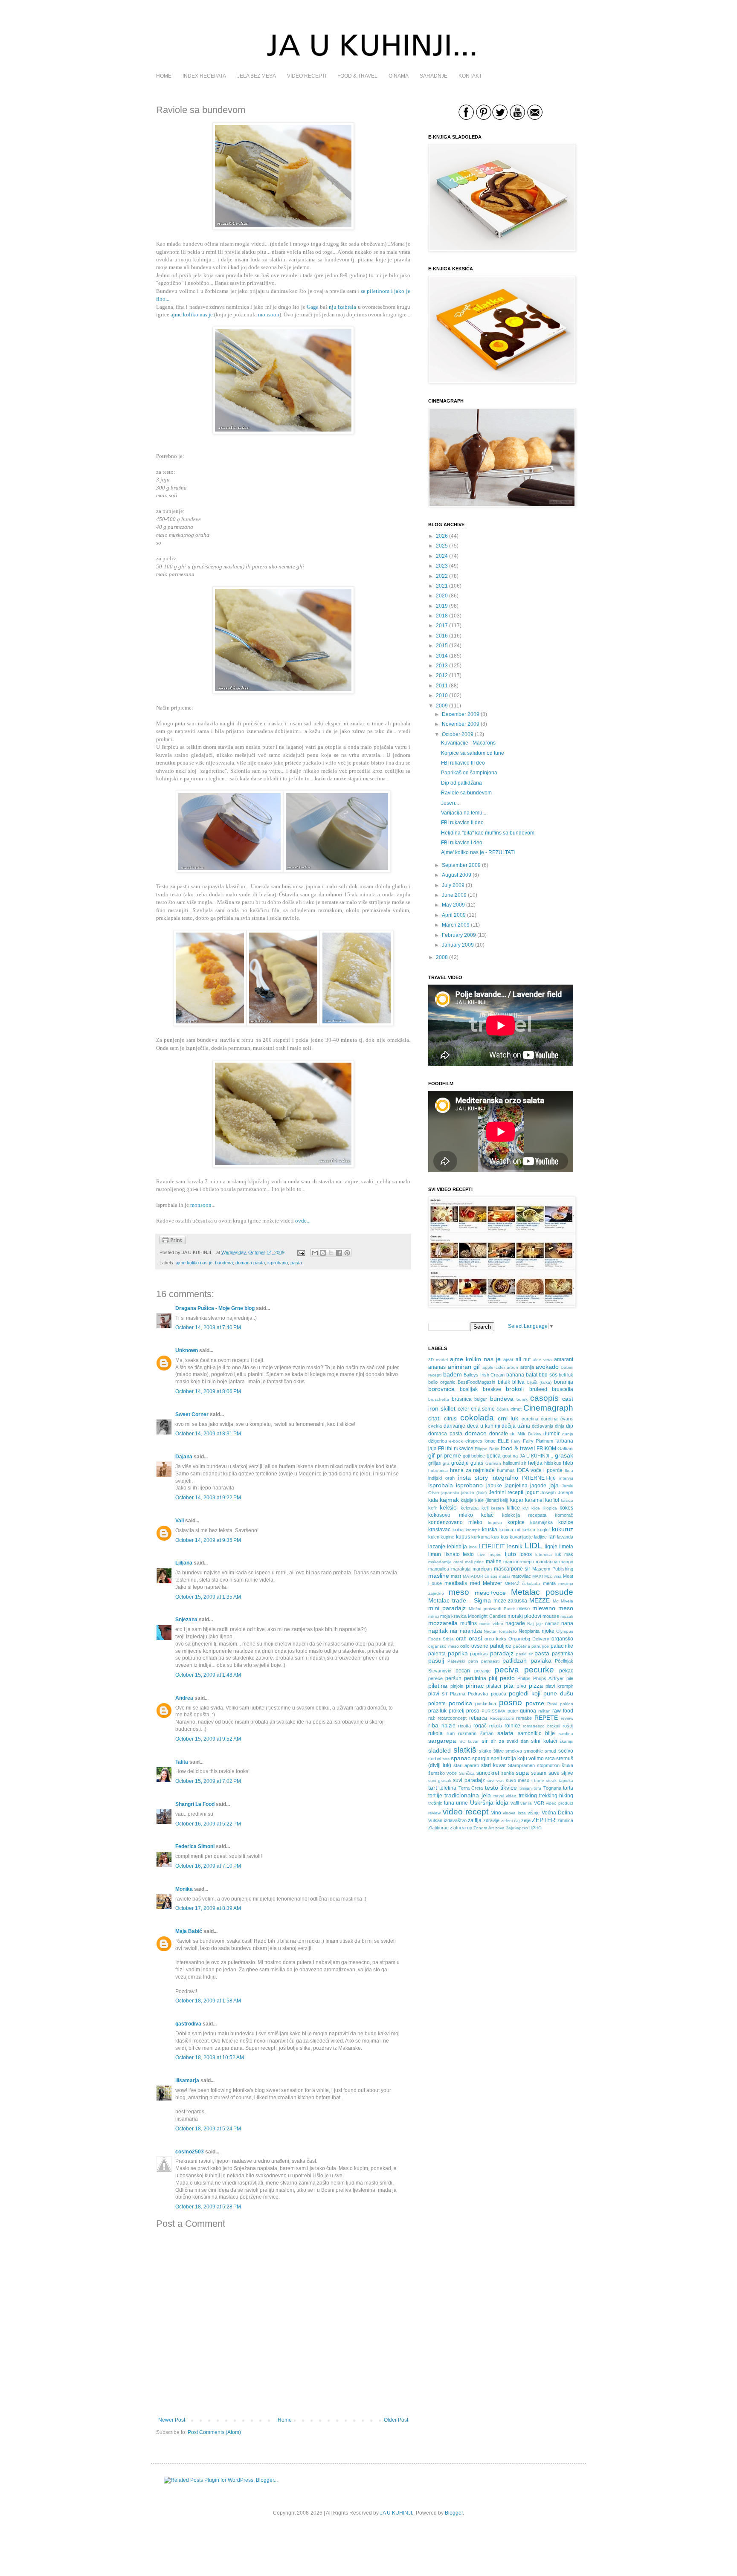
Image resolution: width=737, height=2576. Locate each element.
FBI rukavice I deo (462, 843)
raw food (563, 1711)
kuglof (544, 1530)
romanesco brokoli (541, 1726)
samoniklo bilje (537, 1733)
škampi (566, 1741)
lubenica (544, 1555)
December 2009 (461, 714)
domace (476, 1433)
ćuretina (549, 1419)
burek (522, 1399)
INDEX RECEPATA (204, 76)
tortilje (435, 1796)
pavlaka (541, 1660)
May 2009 (453, 905)
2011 (442, 686)
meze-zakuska (510, 1601)
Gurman (493, 1463)
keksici (449, 1507)
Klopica (550, 1508)
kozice (566, 1522)
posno (511, 1702)
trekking (528, 1796)
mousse (551, 1616)
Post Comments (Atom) (214, 2432)
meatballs (456, 1583)
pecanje (482, 1671)
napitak (438, 1631)
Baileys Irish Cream (484, 1375)
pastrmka (563, 1654)
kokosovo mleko (451, 1515)
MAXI (538, 1576)
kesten (498, 1508)
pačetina (522, 1646)
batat (532, 1375)
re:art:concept (452, 1718)
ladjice (540, 1537)
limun (435, 1554)
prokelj (457, 1711)
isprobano (278, 1263)
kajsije (467, 1500)
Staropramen (521, 1765)
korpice (516, 1522)
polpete (437, 1704)
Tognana (552, 1788)
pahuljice (540, 1646)
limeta (566, 1547)
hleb (568, 1463)
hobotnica (438, 1471)
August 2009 (457, 875)
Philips (524, 1678)
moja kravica (453, 1616)
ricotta (464, 1726)
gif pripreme (445, 1455)
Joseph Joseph (557, 1492)
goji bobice (474, 1456)
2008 (442, 957)
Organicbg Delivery (529, 1639)
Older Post (396, 2420)
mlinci (434, 1616)
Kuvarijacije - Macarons (468, 743)
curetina (530, 1419)
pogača (499, 1694)
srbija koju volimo (524, 1759)
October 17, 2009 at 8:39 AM (208, 1908)
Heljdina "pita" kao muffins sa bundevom (488, 833)
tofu (537, 1788)
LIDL (533, 1546)
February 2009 (459, 935)
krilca (458, 1530)
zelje (526, 1820)
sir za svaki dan (510, 1741)
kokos (566, 1508)
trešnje (435, 1803)
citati (434, 1418)
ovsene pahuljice (491, 1646)
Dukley (535, 1434)
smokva (514, 1751)
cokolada (477, 1418)
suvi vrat (495, 1781)
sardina (566, 1734)
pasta (296, 1263)
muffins (469, 1623)
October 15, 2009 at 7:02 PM (208, 1781)
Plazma (458, 1694)
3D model (438, 1360)
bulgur (481, 1399)
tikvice (509, 1788)
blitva (518, 1382)
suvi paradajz (469, 1780)
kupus (463, 1537)
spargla (481, 1759)
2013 (442, 666)
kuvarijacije (521, 1537)
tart (433, 1788)
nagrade (515, 1623)
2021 (442, 586)
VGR (539, 1803)
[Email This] (315, 1253)
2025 (442, 546)
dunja (568, 1434)
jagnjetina (516, 1486)
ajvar (508, 1359)
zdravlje (491, 1820)
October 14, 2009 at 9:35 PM (208, 1540)
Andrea (184, 1698)
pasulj (436, 1660)
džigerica (438, 1441)
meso (459, 1592)
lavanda (565, 1537)
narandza (471, 1631)
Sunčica (467, 1773)
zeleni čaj (511, 1821)
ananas (437, 1367)
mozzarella (443, 1623)
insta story (473, 1478)
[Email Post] (301, 1252)
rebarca (478, 1718)
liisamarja (187, 2081)
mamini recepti (518, 1562)
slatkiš (465, 1750)
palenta (437, 1654)
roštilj (568, 1726)
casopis (544, 1398)
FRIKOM (546, 1449)
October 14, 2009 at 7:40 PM (208, 1327)
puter (513, 1711)
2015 (442, 646)
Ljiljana (184, 1563)
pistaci (494, 1686)
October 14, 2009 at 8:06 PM (208, 1391)
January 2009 (458, 945)
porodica (460, 1703)
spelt (496, 1759)
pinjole (457, 1686)
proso (473, 1711)
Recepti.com (502, 1718)
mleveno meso (553, 1608)
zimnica (565, 1820)
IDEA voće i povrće (540, 1470)
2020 (442, 596)
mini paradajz (447, 1608)
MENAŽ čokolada (522, 1584)
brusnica (462, 1399)
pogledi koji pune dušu (541, 1693)
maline (494, 1562)
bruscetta (563, 1389)
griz (446, 1463)
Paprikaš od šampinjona (469, 773)
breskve (492, 1389)
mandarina (547, 1562)
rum (451, 1733)
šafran (487, 1733)
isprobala (441, 1485)
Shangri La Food (195, 1804)
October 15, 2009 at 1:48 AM (208, 1675)
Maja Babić (189, 1931)
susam (539, 1773)
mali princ (474, 1562)
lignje (551, 1547)
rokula (496, 1726)
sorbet (435, 1759)
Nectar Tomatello (500, 1631)
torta (568, 1788)
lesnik (515, 1546)
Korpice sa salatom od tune (473, 753)
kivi (525, 1508)
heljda (535, 1463)
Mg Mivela (563, 1601)
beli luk (566, 1375)
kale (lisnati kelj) (492, 1500)
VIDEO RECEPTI (307, 76)
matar (505, 1576)
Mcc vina (553, 1576)
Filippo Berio (487, 1449)
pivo (521, 1686)
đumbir (551, 1434)
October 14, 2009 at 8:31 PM (208, 1434)
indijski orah (441, 1478)
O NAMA (399, 76)
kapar (517, 1500)
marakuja (461, 1569)
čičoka (503, 1409)
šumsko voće (442, 1773)
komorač (564, 1515)
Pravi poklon (560, 1704)
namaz (552, 1623)
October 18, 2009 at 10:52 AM (210, 2057)
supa (522, 1773)
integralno (505, 1478)
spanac (461, 1758)
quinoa (528, 1711)
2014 (442, 656)
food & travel (518, 1448)
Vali (180, 1521)
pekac (566, 1671)
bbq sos (548, 1375)
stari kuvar (493, 1765)
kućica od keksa (517, 1530)
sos (446, 1759)
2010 (442, 695)
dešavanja (543, 1426)
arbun (512, 1367)
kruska (490, 1530)
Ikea (569, 1471)
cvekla (435, 1426)
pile (570, 1678)
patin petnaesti (484, 1661)
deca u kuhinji (484, 1426)
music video (491, 1624)
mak (569, 1554)
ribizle (448, 1726)
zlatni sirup (461, 1828)
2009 (442, 706)
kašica (567, 1500)
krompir (473, 1530)
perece (435, 1678)
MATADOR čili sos (480, 1576)
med (475, 1583)
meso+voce (490, 1593)
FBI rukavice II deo (462, 823)
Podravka (478, 1694)
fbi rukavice (460, 1449)
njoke (548, 1631)
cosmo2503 (190, 2152)
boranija (564, 1382)
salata (505, 1733)
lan (552, 1537)
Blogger (454, 2513)
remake (524, 1718)
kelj (485, 1508)
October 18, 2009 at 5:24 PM (208, 2129)
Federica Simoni (195, 1846)
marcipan (482, 1569)
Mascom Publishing (553, 1569)
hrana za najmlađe (473, 1470)
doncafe (499, 1434)
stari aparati (466, 1765)
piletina (438, 1686)
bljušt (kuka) (540, 1382)
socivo (566, 1751)
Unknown (187, 1350)
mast (456, 1576)
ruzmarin (467, 1733)
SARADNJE (434, 76)
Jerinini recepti (506, 1492)
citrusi (451, 1419)
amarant (564, 1359)
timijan (526, 1788)
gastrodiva (188, 2024)
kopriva (495, 1523)
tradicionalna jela (468, 1795)
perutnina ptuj (481, 1678)
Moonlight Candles (487, 1616)
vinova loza (514, 1813)
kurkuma (480, 1537)
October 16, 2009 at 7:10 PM (208, 1866)
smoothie (534, 1751)
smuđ (550, 1751)
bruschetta (439, 1399)
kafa (433, 1500)
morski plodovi (524, 1616)
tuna (449, 1803)
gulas (477, 1463)
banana (515, 1375)
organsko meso (444, 1646)
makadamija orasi (445, 1562)
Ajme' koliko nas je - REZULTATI (478, 852)
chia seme (483, 1409)
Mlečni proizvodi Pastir (492, 1609)
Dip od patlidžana (461, 783)
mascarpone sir (512, 1569)
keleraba (470, 1508)
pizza (536, 1686)
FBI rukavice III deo (463, 763)
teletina (448, 1788)
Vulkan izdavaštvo (447, 1820)
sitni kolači (544, 1741)
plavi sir (438, 1694)
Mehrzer (492, 1583)
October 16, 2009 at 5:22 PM (208, 1824)
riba (433, 1725)
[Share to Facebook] (339, 1253)
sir (485, 1741)
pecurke (539, 1670)
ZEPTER (544, 1820)
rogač (480, 1726)
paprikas (479, 1654)
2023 (442, 566)
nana (567, 1623)
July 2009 (453, 885)
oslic (465, 1646)
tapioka (566, 1781)
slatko (485, 1751)
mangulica (439, 1569)
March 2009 (456, 925)
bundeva (224, 1263)
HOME (164, 76)
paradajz (502, 1653)
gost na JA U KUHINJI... (528, 1456)
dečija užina (516, 1426)
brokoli (515, 1389)
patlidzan (515, 1660)
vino (496, 1813)
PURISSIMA (493, 1711)
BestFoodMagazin (476, 1382)
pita (509, 1686)
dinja (560, 1426)
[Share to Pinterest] (347, 1253)
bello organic (442, 1382)
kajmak (449, 1500)
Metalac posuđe (542, 1592)
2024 (442, 556)
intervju (566, 1478)
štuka (567, 1765)
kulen (434, 1537)
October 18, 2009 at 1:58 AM (208, 2001)
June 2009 (454, 895)
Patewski (456, 1661)
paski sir (524, 1654)
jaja (554, 1485)
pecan (463, 1671)
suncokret (488, 1773)
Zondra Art (484, 1828)
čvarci (567, 1419)
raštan (544, 1711)
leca (473, 1547)
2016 (442, 636)
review (567, 1718)
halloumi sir (515, 1463)
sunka (508, 1773)
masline (439, 1576)
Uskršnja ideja (489, 1802)
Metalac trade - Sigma (460, 1600)
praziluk (437, 1711)
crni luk (508, 1418)
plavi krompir (559, 1686)
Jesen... (450, 803)
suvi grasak (440, 1781)
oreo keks (495, 1639)
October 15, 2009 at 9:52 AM (208, 1739)
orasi (475, 1638)
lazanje (437, 1547)
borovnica (441, 1389)
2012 (442, 675)
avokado (547, 1367)
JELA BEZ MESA (257, 76)
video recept (466, 1812)
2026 (442, 536)
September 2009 (461, 865)
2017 (442, 626)
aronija (527, 1367)
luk (558, 1554)
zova (500, 1828)
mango (566, 1562)
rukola (435, 1733)
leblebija (457, 1547)
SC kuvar (469, 1741)
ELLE (503, 1441)
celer (463, 1409)
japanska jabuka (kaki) (464, 1493)
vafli (515, 1803)
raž (432, 1718)
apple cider (494, 1367)
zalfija (475, 1820)
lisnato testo (459, 1554)
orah (461, 1639)
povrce (535, 1703)
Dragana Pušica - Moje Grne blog (215, 1308)
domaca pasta (250, 1263)
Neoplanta (529, 1631)
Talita (182, 1762)
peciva (507, 1670)
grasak (564, 1455)
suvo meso (518, 1780)
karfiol (552, 1500)
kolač (487, 1515)
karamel (534, 1500)
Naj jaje (535, 1624)
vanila (526, 1803)
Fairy (516, 1441)
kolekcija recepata (524, 1515)
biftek (504, 1382)
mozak (567, 1616)
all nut (523, 1359)
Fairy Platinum (538, 1441)
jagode (538, 1486)
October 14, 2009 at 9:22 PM (208, 1498)
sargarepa (442, 1741)
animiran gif (464, 1367)
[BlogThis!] (323, 1253)
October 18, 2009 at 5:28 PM (208, 2207)
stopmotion (548, 1765)
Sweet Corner (192, 1414)
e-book (456, 1441)
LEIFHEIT (492, 1546)
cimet (516, 1409)
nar (454, 1631)
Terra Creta (471, 1788)
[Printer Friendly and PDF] (173, 1243)
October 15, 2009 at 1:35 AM (208, 1597)
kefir (433, 1508)
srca (550, 1759)
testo (492, 1788)
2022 (442, 576)
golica (494, 1456)
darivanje (454, 1426)
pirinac (475, 1686)
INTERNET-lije (539, 1478)
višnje (534, 1813)
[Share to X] (331, 1253)
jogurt (532, 1492)
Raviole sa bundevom (466, 793)
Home (285, 2420)
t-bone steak (544, 1781)
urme (462, 1803)
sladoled (440, 1750)
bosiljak (469, 1389)
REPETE (546, 1718)
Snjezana (186, 1620)
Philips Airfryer (548, 1678)
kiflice (513, 1508)
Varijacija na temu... (464, 813)
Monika (184, 1889)
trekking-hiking (556, 1796)
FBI (442, 1449)
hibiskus (553, 1463)
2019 (442, 606)
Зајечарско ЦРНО (524, 1828)
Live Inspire (490, 1555)
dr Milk (518, 1434)
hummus (506, 1470)
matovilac (521, 1576)
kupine (447, 1537)
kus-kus (500, 1537)
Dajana (184, 1457)
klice (536, 1508)
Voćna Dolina (558, 1813)
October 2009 (458, 734)
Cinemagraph (548, 1408)
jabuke (494, 1486)
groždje (460, 1463)
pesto (507, 1678)
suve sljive (561, 1773)
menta (549, 1583)
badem (453, 1374)
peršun (453, 1678)
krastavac (439, 1530)
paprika (458, 1653)
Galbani (565, 1449)
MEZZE (540, 1600)
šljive (499, 1751)
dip (570, 1426)
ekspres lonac (480, 1441)
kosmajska (541, 1522)
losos (526, 1554)
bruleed (538, 1389)
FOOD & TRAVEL (357, 76)
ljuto (511, 1554)
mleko (524, 1608)
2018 (442, 616)
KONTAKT (470, 76)
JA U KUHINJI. (397, 2513)
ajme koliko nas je (194, 1263)
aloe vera (542, 1360)
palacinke (562, 1646)
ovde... (303, 1221)
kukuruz (563, 1529)
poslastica (486, 1704)
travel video (505, 1796)
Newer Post (172, 2420)
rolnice (512, 1726)
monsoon (201, 1205)
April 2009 (454, 915)
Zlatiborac (438, 1828)
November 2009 (461, 724)
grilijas (435, 1463)
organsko (562, 1639)
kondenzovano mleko (455, 1522)
